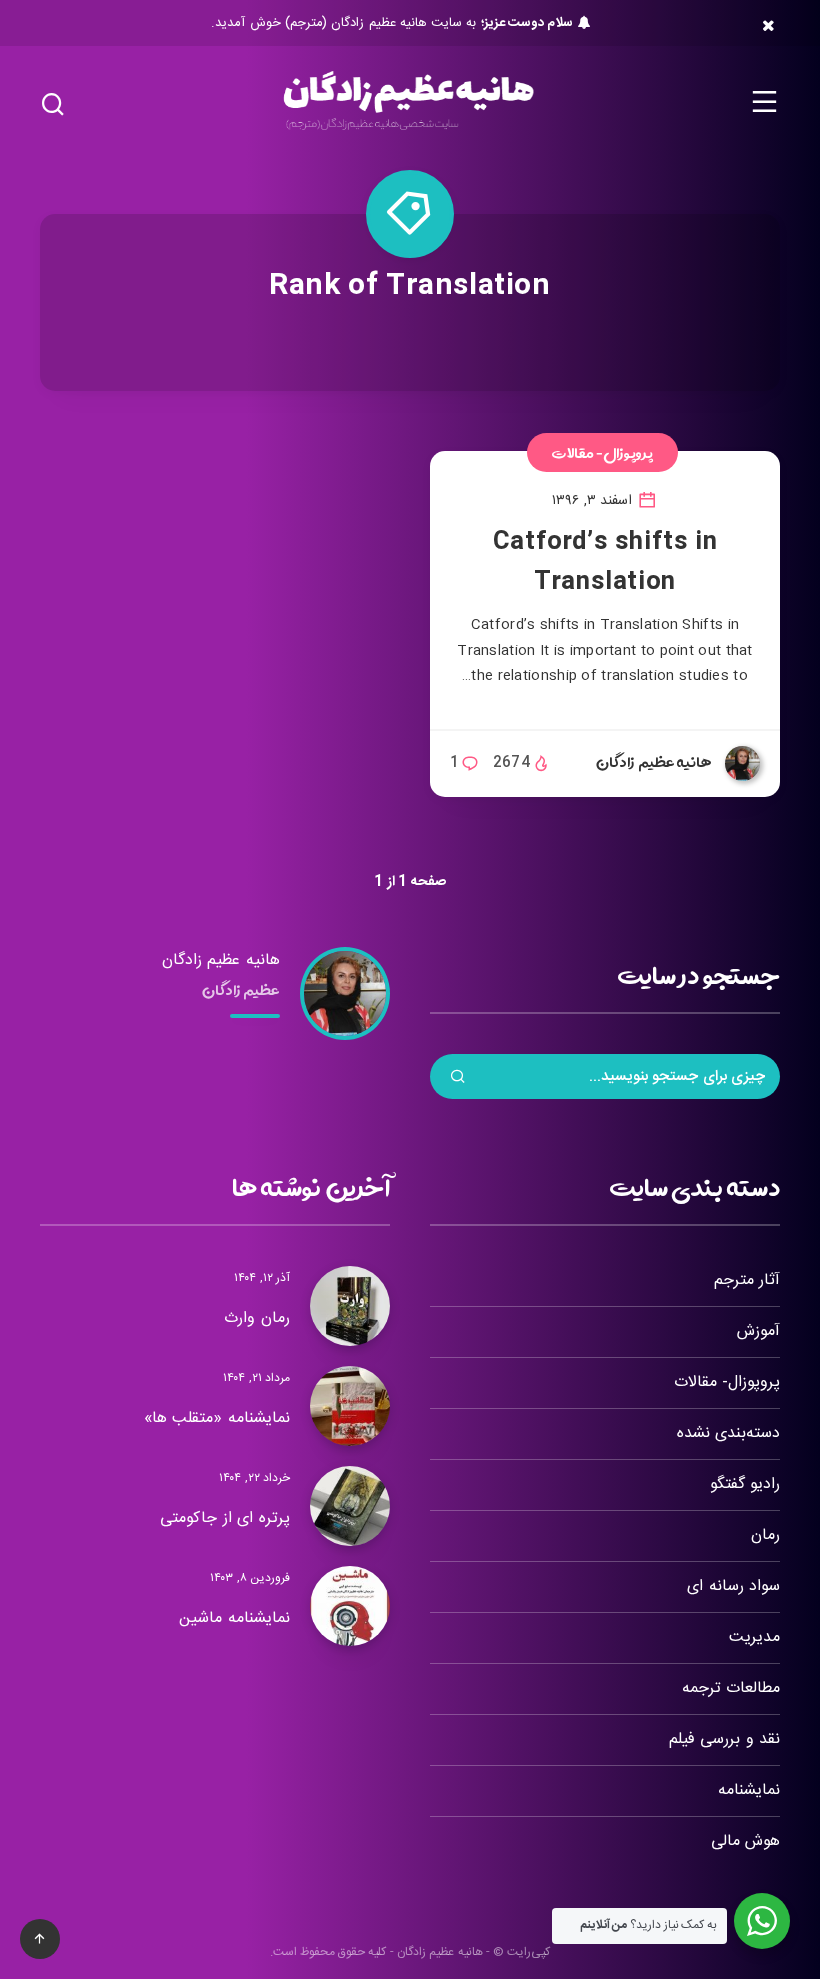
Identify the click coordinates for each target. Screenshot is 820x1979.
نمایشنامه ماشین (234, 1618)
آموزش (758, 1331)
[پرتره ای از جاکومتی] (350, 1506)
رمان (765, 1535)
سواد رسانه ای (733, 1586)
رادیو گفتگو (745, 1484)
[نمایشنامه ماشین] (350, 1606)
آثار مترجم (747, 1280)
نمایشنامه (749, 1790)
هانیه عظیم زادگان (221, 960)
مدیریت (754, 1637)
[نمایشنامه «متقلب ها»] (350, 1406)
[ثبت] (458, 1079)
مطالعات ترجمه (731, 1688)
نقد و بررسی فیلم (724, 1739)
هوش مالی (745, 1841)
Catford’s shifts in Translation (605, 563)
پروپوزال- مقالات (603, 452)
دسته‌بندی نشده (728, 1433)
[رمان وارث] (350, 1306)
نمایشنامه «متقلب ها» (217, 1418)
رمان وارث (257, 1318)
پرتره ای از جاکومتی (225, 1518)
